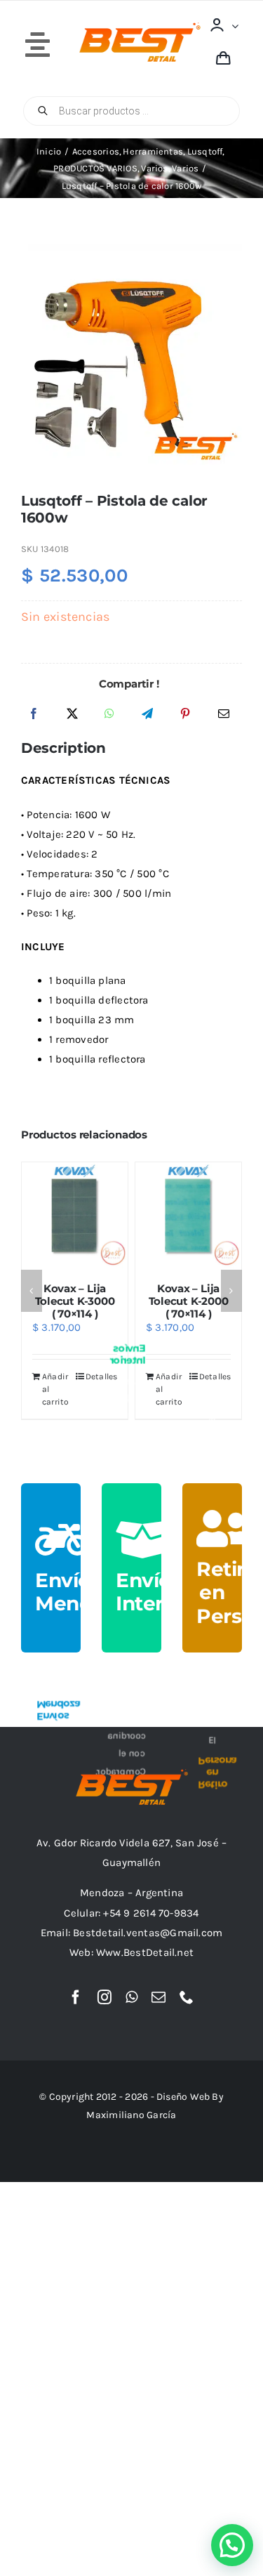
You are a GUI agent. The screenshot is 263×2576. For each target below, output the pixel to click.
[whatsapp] (131, 1997)
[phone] (187, 1997)
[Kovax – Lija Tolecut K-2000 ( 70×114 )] (85, 1215)
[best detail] (140, 27)
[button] (32, 1291)
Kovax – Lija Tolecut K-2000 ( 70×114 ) (86, 1301)
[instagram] (104, 1997)
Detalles (112, 1376)
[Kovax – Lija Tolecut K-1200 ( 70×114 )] (199, 1215)
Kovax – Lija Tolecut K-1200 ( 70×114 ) (199, 1301)
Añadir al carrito (66, 1389)
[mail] (159, 1997)
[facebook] (76, 1997)
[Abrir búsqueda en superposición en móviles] (131, 111)
